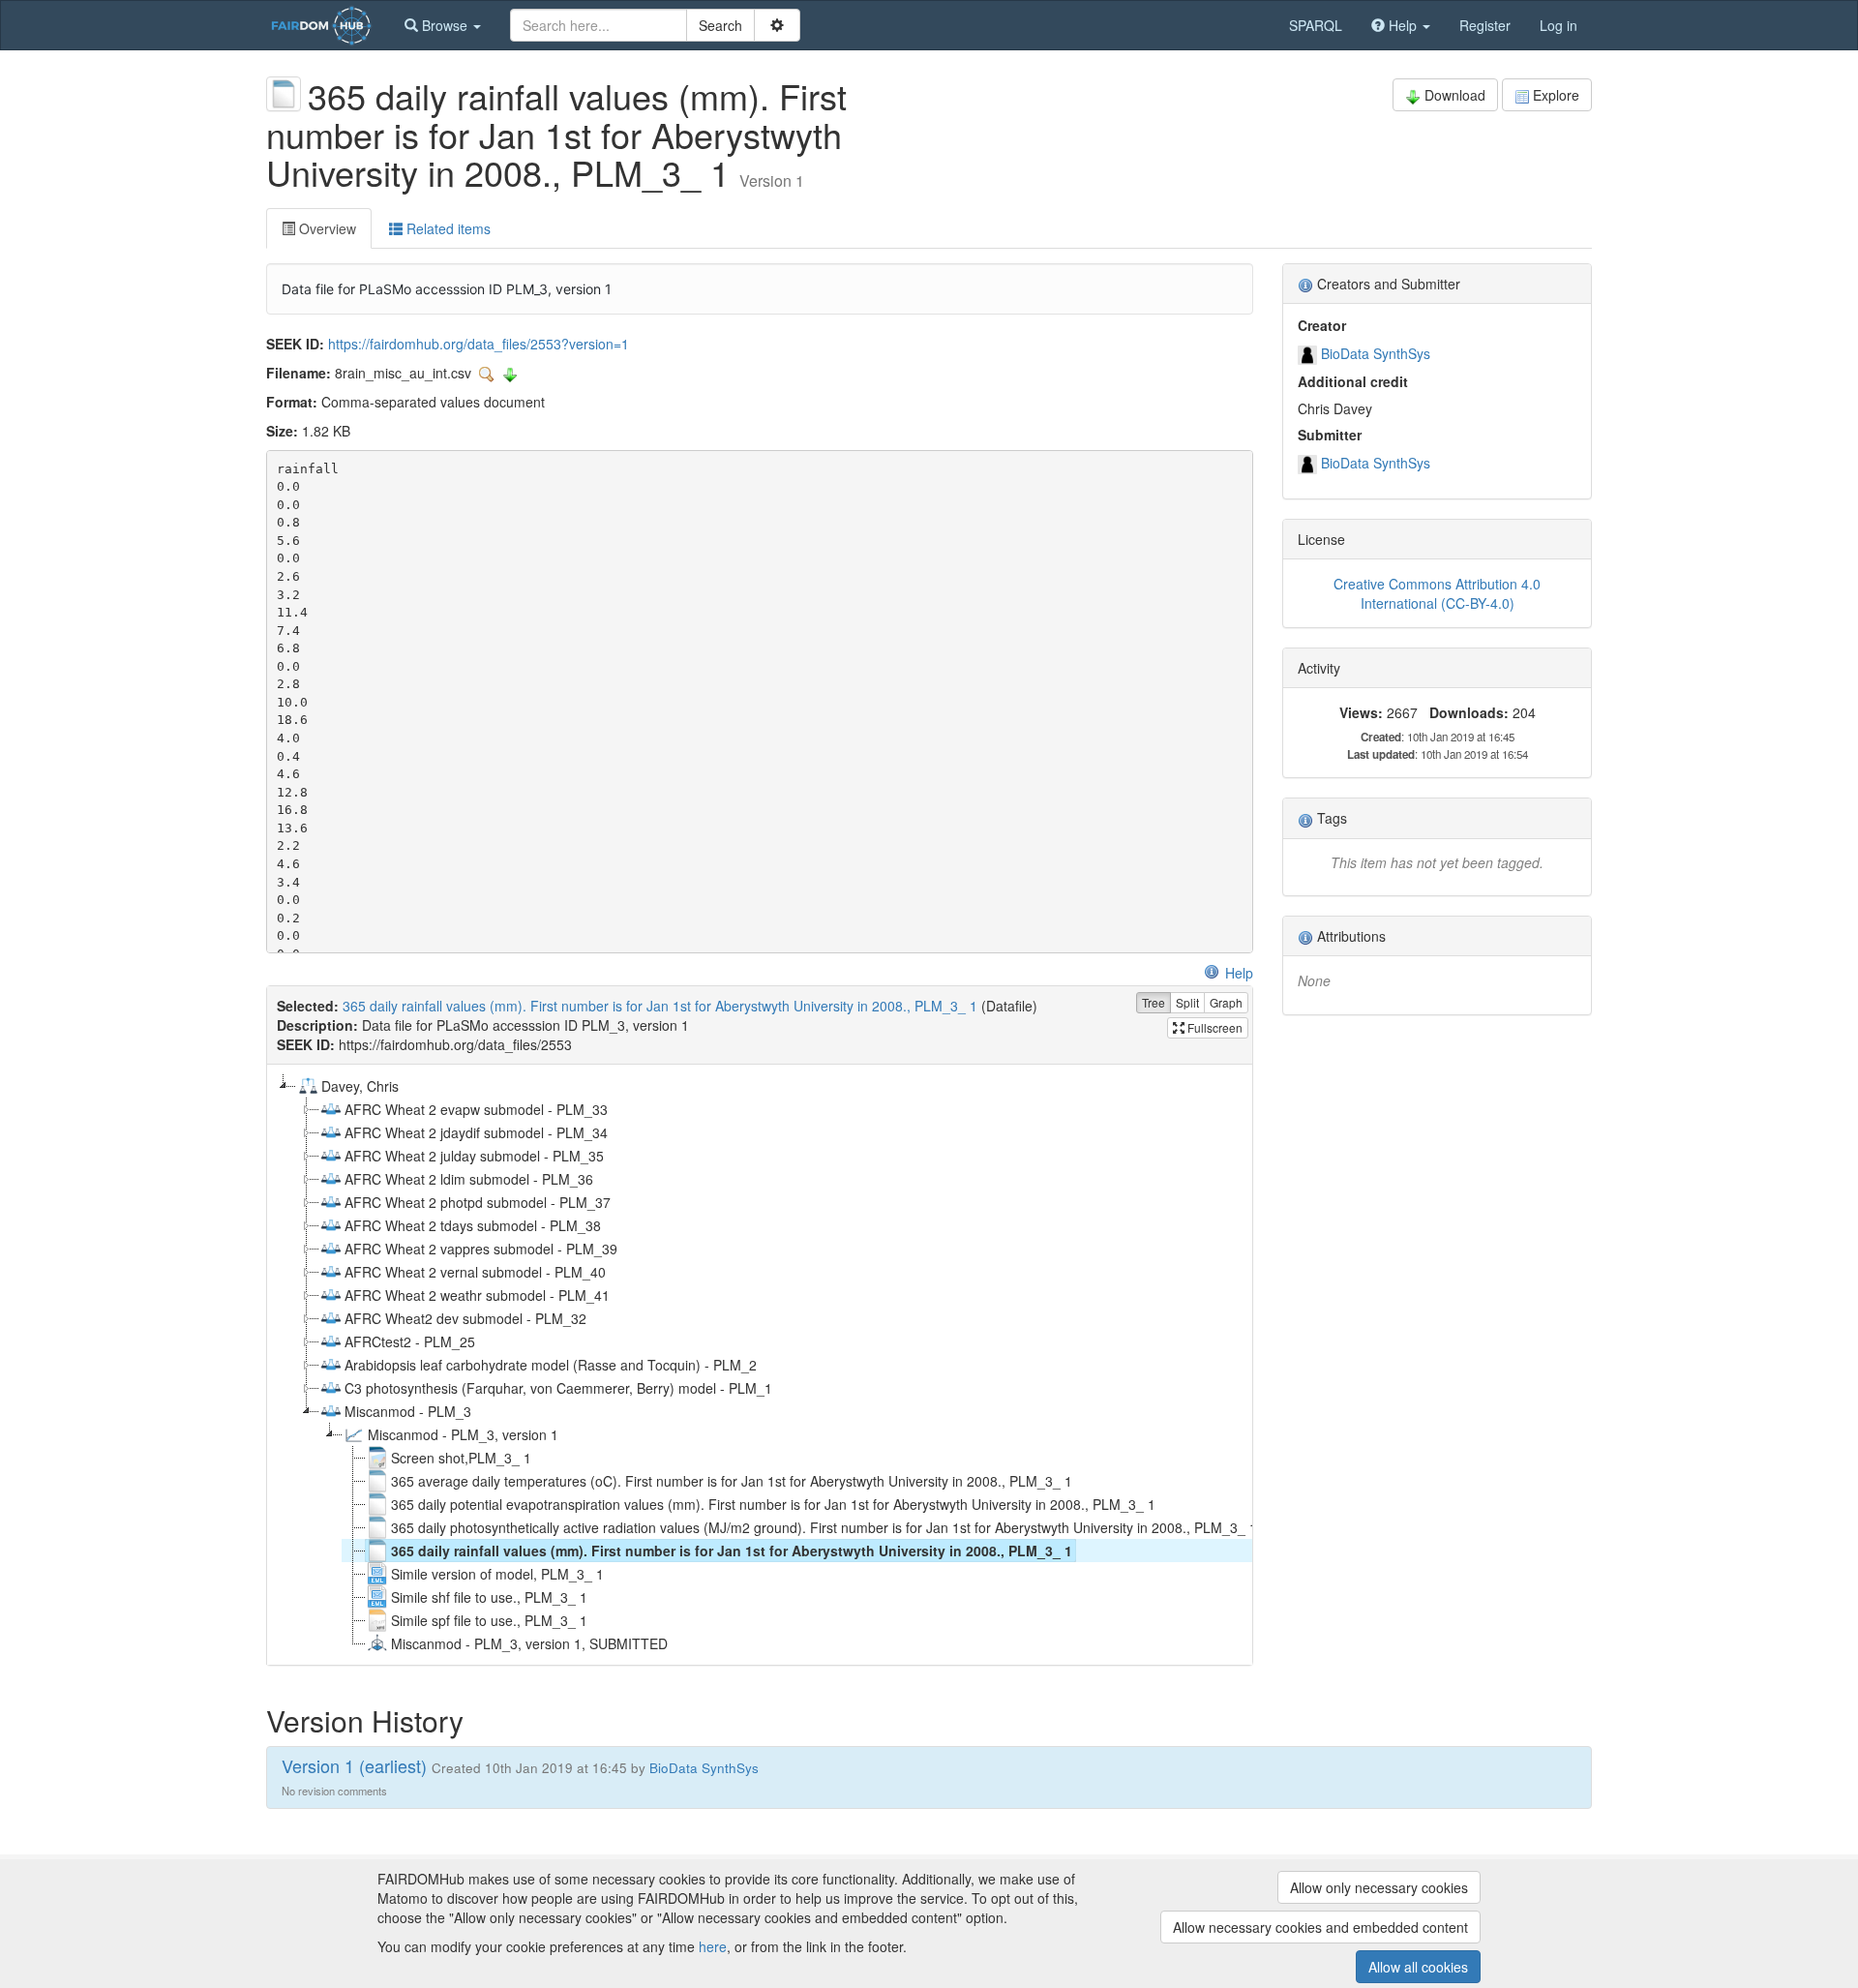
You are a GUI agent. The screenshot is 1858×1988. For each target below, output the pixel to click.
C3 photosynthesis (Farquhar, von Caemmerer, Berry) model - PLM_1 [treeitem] (558, 1388)
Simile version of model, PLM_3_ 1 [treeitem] (497, 1574)
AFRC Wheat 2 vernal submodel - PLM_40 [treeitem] (475, 1272)
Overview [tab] (326, 228)
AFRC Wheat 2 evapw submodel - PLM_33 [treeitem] (476, 1109)
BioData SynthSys (1376, 353)
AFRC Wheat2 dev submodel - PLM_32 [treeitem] (465, 1318)
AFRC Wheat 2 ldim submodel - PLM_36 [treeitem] (469, 1179)
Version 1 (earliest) (354, 1765)
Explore (1556, 95)
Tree (1154, 1002)
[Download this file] (510, 373)
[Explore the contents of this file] (489, 373)
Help (1239, 973)
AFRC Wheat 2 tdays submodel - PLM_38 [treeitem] (473, 1225)
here (713, 1946)
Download (1455, 95)
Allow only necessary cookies (1379, 1887)
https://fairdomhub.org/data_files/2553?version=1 (479, 344)
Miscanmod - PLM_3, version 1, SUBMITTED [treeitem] (529, 1643)
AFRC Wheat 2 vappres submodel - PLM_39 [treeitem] (481, 1249)
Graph (1226, 1002)
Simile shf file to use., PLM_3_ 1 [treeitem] (489, 1597)
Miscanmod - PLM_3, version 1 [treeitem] (463, 1434)
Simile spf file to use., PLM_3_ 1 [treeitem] (489, 1620)
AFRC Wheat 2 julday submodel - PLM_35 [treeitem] (474, 1156)
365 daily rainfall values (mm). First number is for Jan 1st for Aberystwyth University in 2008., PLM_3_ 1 (660, 1006)
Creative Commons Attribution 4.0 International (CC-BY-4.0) (1437, 593)
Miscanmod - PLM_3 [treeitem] (408, 1411)
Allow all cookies (1418, 1967)
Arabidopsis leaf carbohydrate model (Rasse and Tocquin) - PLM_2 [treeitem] (551, 1365)
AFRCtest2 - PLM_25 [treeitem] (410, 1341)
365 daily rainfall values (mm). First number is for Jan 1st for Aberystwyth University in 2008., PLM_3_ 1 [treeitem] (732, 1551)
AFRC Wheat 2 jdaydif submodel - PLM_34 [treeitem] (476, 1132)
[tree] (759, 1365)
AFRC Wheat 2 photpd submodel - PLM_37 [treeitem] (478, 1202)
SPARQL (1316, 25)
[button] (443, 25)
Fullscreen (1214, 1027)
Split (1187, 1002)
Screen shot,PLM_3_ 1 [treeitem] (461, 1458)
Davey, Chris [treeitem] (360, 1086)
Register (1485, 25)
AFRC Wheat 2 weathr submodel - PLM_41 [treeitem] (477, 1295)
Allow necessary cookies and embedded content (1320, 1927)
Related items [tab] (447, 228)
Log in (1558, 25)
